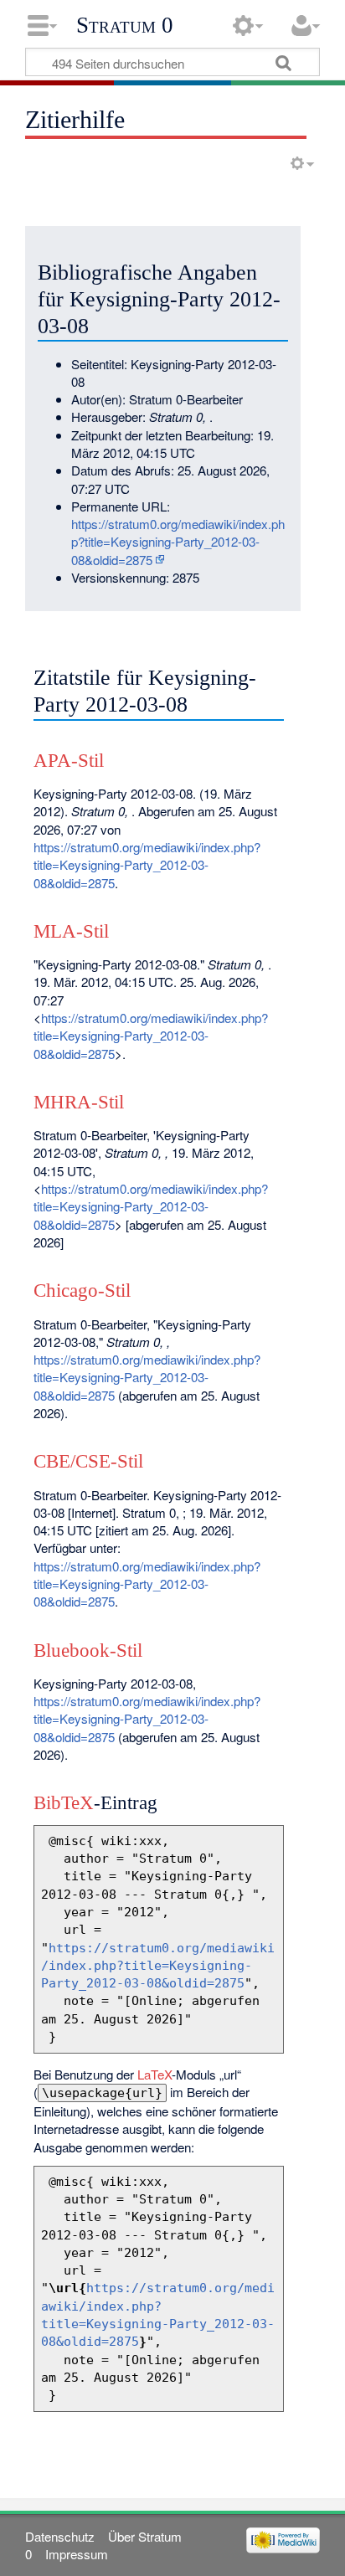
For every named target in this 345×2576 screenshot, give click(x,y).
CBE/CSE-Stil (88, 1461)
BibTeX (64, 1803)
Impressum (77, 2554)
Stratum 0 (125, 25)
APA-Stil (69, 761)
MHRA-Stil (79, 1102)
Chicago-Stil (82, 1291)
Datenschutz (60, 2536)
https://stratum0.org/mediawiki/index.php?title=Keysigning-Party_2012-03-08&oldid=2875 (178, 542)
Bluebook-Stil (88, 1650)
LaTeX (154, 2074)
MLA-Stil (71, 931)
